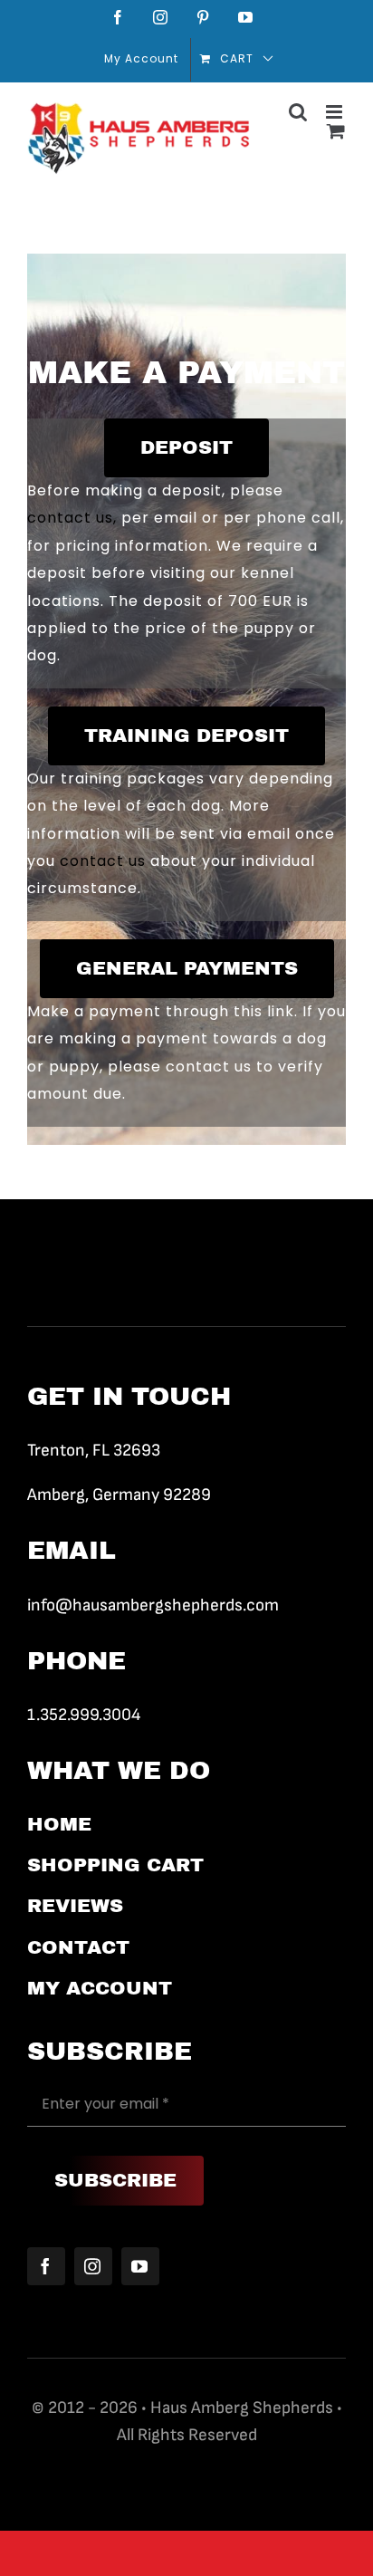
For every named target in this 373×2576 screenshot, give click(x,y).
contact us (103, 861)
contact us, (72, 518)
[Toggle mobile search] (298, 112)
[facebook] (46, 2266)
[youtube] (140, 2266)
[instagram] (93, 2266)
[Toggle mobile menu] (336, 112)
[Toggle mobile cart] (336, 131)
